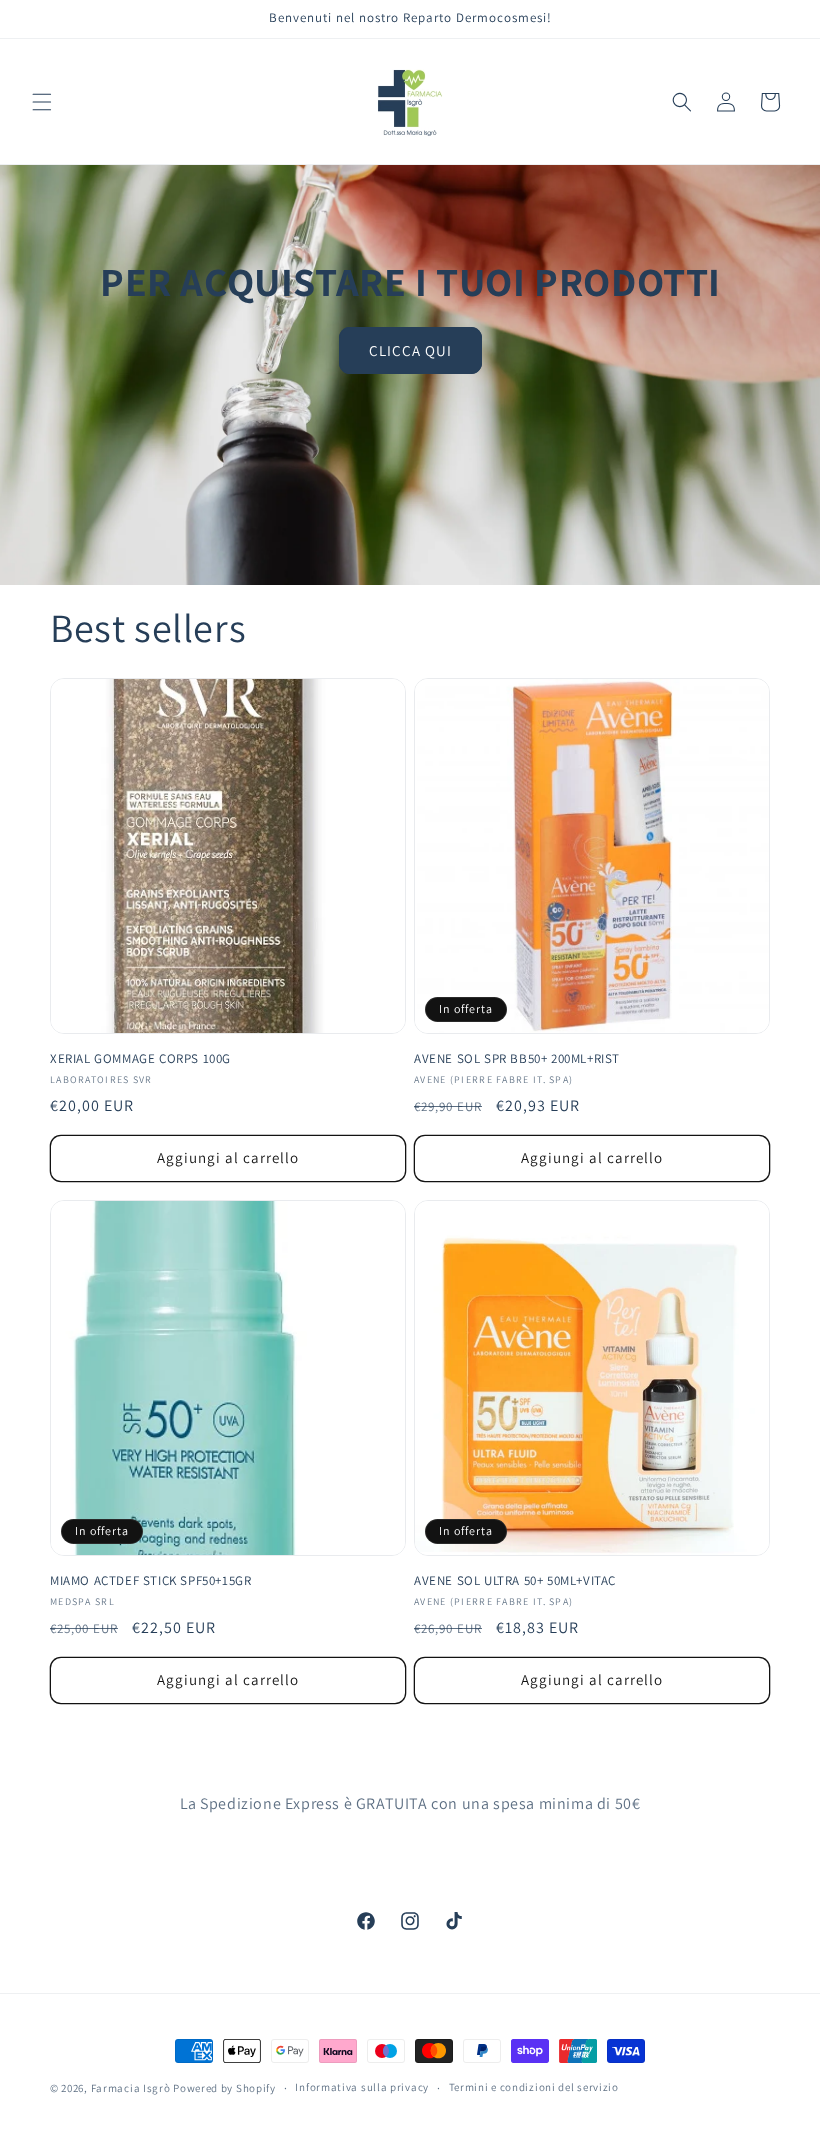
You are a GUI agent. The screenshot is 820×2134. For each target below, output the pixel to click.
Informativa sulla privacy (362, 2087)
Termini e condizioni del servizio (534, 2087)
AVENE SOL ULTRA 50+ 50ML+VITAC (515, 1581)
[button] (42, 102)
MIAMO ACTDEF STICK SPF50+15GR (150, 1581)
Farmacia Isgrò (131, 2088)
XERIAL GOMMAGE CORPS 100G (140, 1059)
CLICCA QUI (410, 350)
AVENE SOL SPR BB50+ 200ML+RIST (517, 1059)
